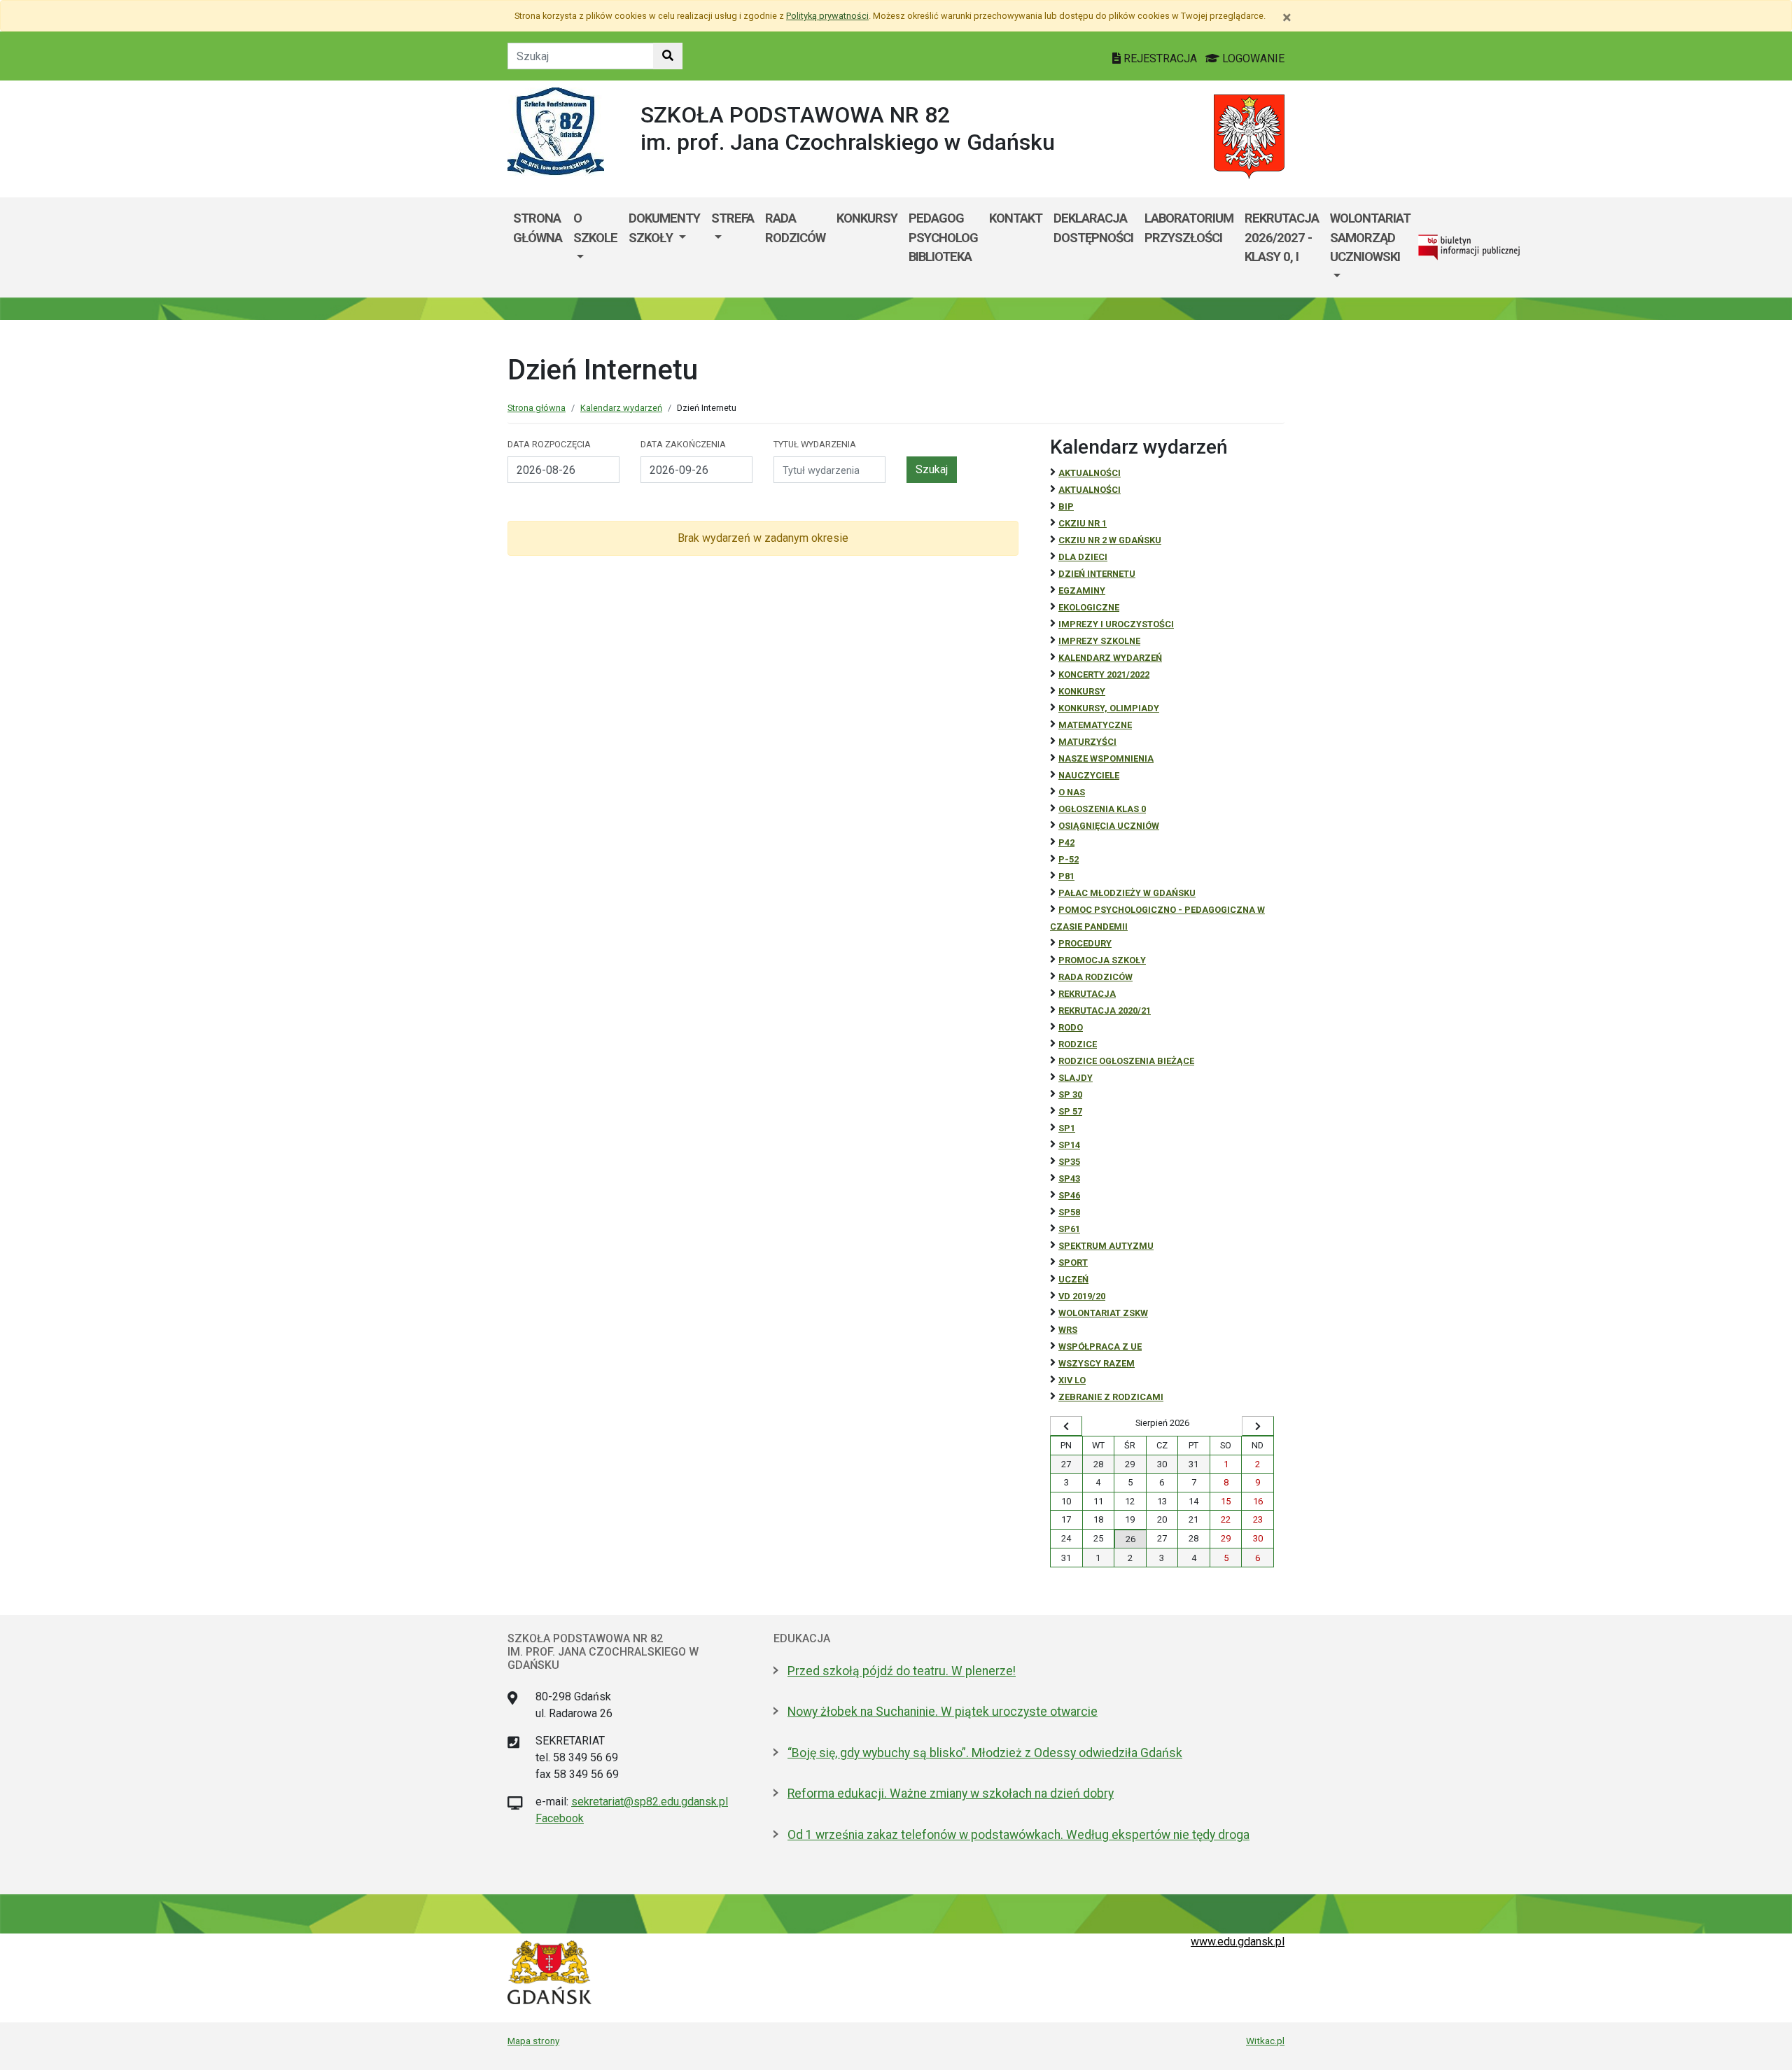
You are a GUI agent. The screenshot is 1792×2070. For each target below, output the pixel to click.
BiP (1066, 506)
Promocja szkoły (1102, 960)
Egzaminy (1082, 590)
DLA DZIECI (1083, 557)
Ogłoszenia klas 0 (1102, 809)
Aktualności (1090, 473)
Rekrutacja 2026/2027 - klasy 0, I (1282, 237)
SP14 (1069, 1145)
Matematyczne (1095, 725)
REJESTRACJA (1160, 58)
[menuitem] (595, 247)
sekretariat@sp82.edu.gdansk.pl (650, 1802)
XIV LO (1072, 1380)
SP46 (1069, 1195)
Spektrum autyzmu (1106, 1246)
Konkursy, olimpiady (1109, 708)
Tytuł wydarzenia (815, 444)
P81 (1066, 876)
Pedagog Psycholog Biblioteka (943, 237)
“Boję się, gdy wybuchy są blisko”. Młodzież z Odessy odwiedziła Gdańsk (985, 1753)
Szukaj (932, 469)
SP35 (1069, 1162)
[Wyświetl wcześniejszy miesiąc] (1066, 1426)
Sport (1073, 1263)
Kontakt (1016, 218)
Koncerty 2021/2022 (1104, 674)
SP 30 (1070, 1095)
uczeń (1073, 1279)
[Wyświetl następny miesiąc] (1258, 1426)
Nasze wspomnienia (1106, 758)
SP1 (1067, 1128)
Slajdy (1076, 1078)
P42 (1066, 842)
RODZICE (1078, 1044)
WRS (1068, 1330)
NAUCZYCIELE (1089, 775)
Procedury (1085, 943)
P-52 (1069, 859)
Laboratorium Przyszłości (1189, 228)
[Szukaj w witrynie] (668, 56)
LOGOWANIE (1252, 58)
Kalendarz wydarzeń (621, 408)
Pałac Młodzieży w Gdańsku (1127, 893)
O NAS (1072, 792)
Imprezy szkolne (1099, 641)
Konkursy (867, 218)
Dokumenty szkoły (664, 228)
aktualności (1090, 490)
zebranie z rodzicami (1111, 1397)
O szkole (595, 228)
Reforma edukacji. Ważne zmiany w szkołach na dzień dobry (951, 1793)
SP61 (1069, 1229)
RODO (1071, 1027)
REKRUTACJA (1087, 994)
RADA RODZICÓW (1095, 977)
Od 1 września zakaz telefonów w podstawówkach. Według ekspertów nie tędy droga (1018, 1835)
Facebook (560, 1818)
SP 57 (1070, 1111)
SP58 (1069, 1212)
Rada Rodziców (795, 228)
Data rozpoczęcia (549, 444)
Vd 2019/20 (1082, 1296)
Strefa (733, 218)
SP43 (1069, 1179)
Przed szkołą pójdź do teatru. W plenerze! (902, 1671)
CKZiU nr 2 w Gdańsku (1110, 540)
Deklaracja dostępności (1093, 228)
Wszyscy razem (1097, 1363)
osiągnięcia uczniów (1109, 826)
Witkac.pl (1265, 2041)
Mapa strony (533, 2041)
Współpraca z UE (1100, 1347)
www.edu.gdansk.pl (1238, 1942)
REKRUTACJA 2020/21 (1105, 1010)
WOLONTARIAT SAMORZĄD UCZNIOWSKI (1370, 237)
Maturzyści (1087, 742)
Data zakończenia (683, 444)
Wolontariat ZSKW (1103, 1313)
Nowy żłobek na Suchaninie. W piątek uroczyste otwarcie (943, 1712)
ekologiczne (1089, 607)
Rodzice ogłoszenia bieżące (1126, 1061)
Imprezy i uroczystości (1116, 624)
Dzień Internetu (1097, 574)
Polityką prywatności (827, 16)
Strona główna (538, 228)
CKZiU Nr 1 (1083, 523)
